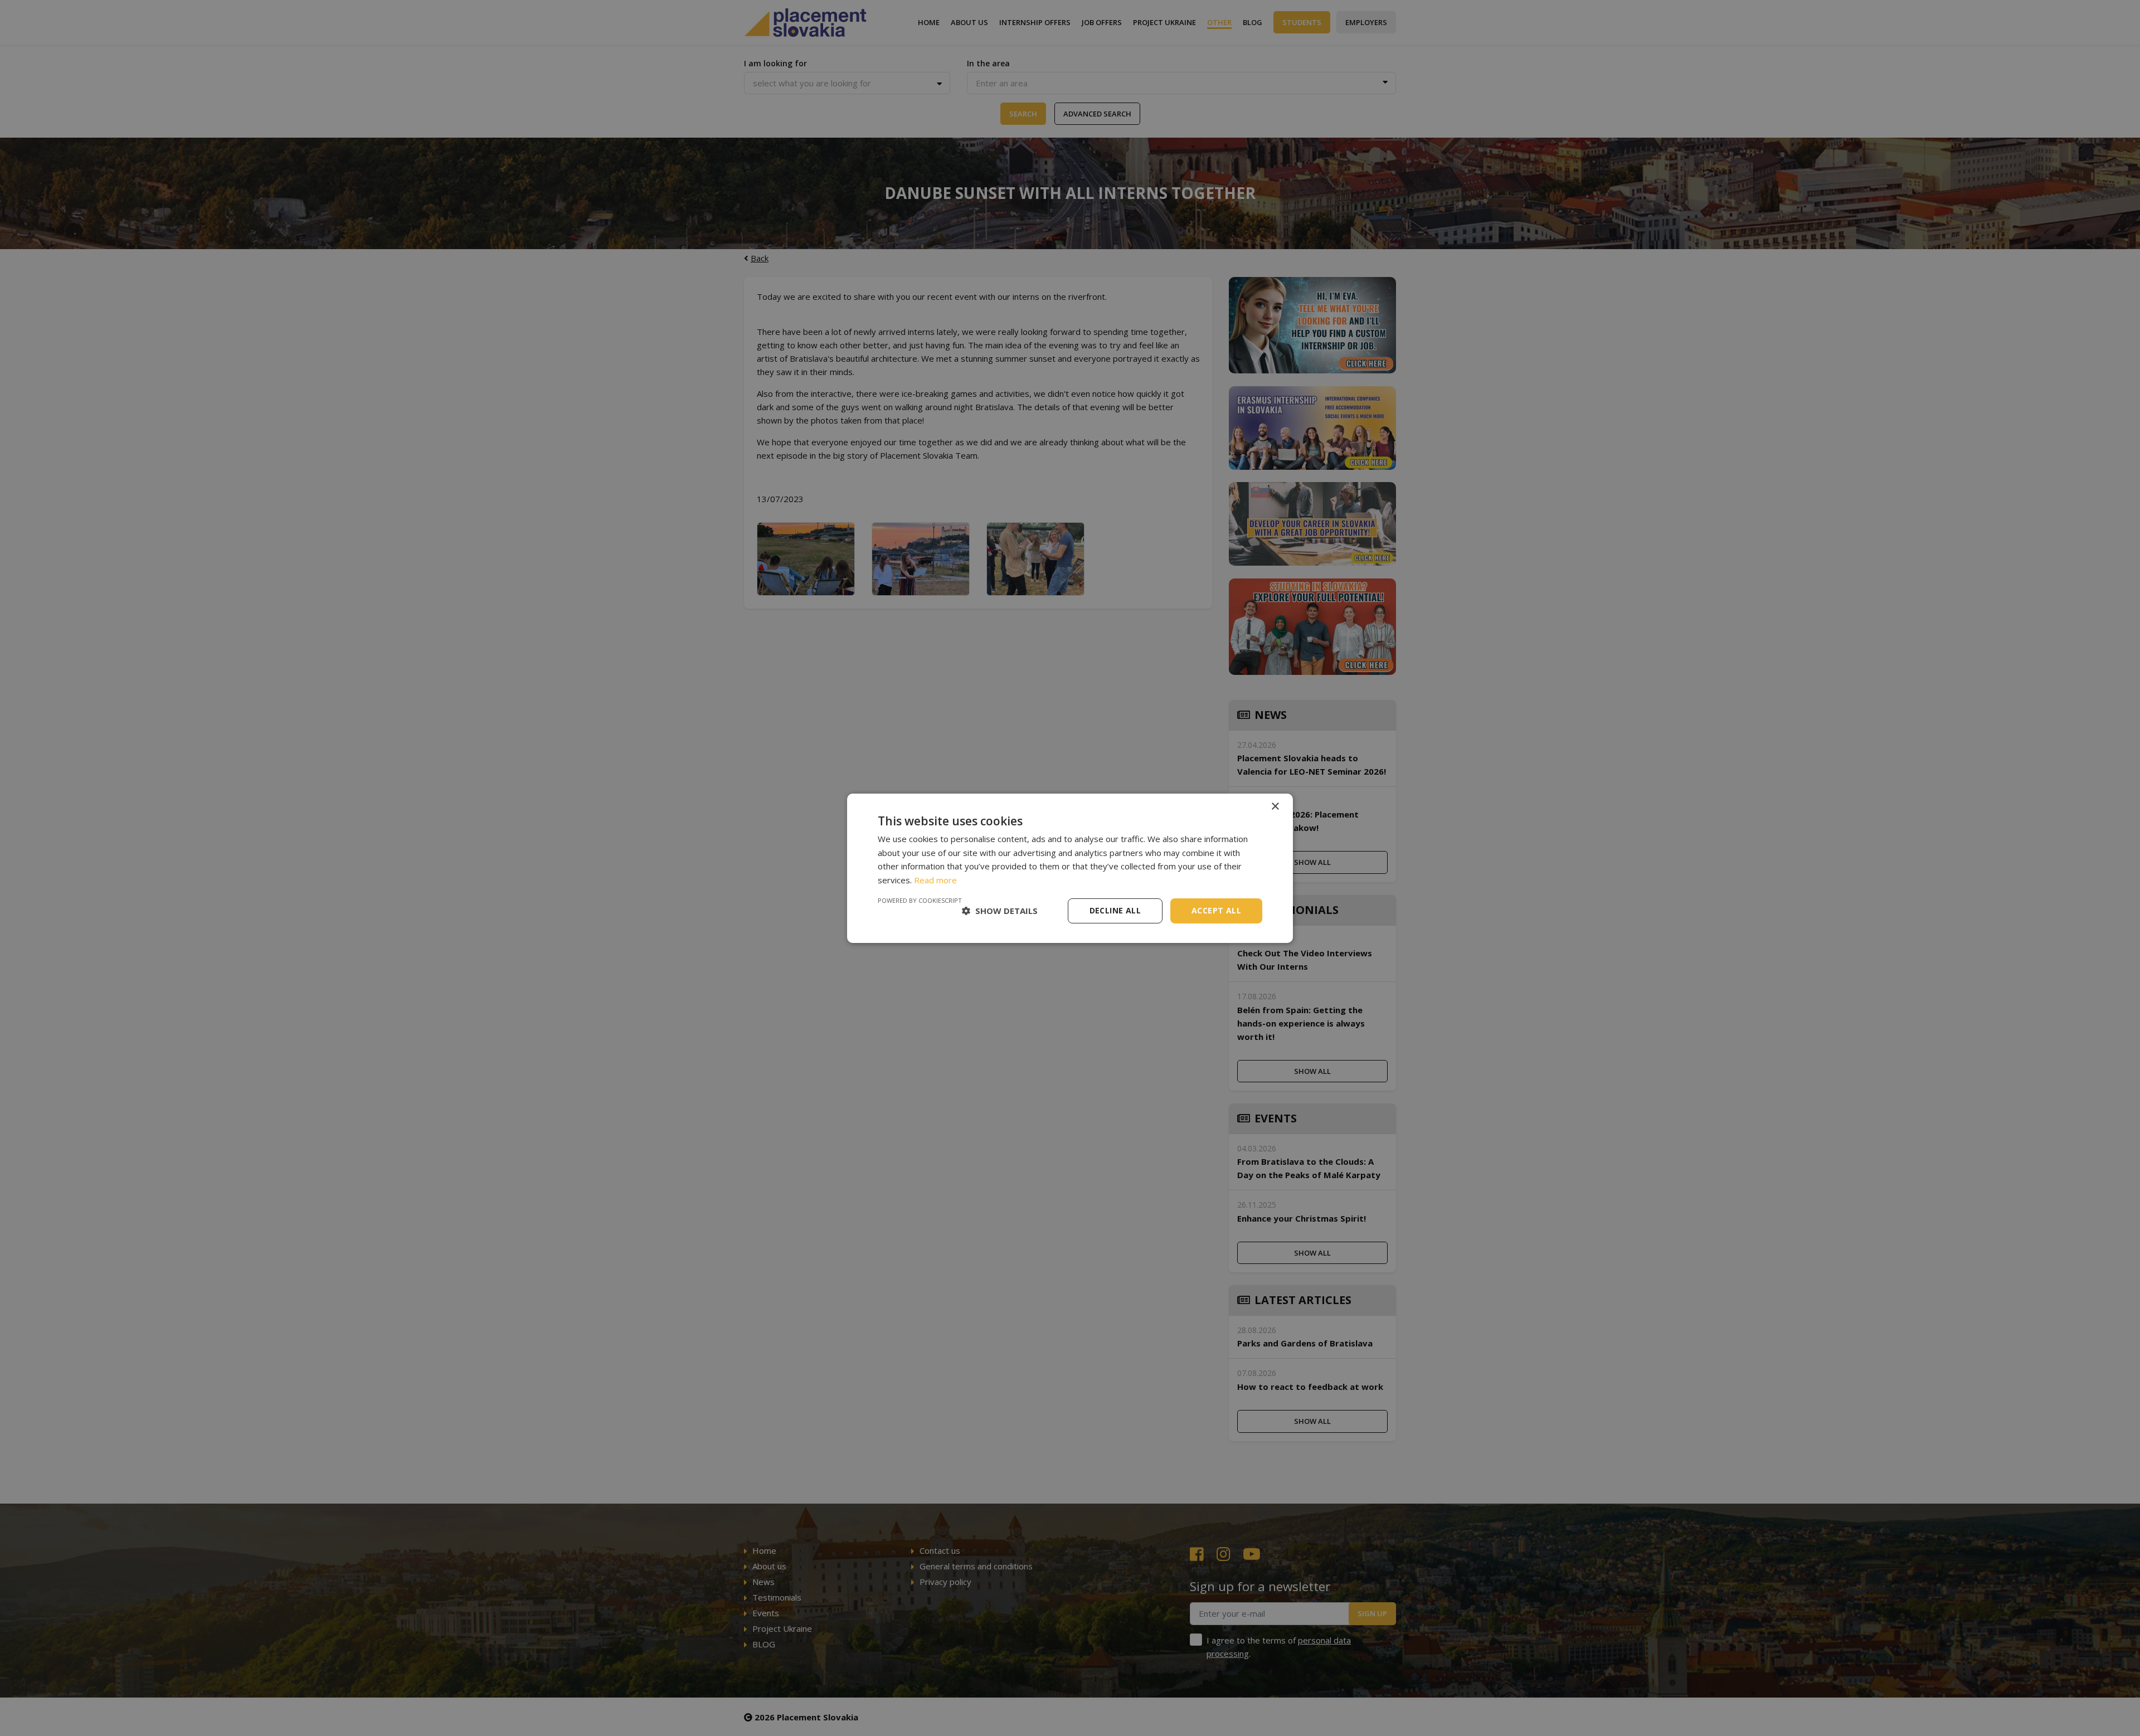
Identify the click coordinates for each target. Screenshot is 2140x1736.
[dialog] (1070, 868)
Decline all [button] (1115, 910)
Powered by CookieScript (920, 900)
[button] (1000, 911)
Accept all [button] (1216, 910)
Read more (935, 880)
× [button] (1275, 806)
